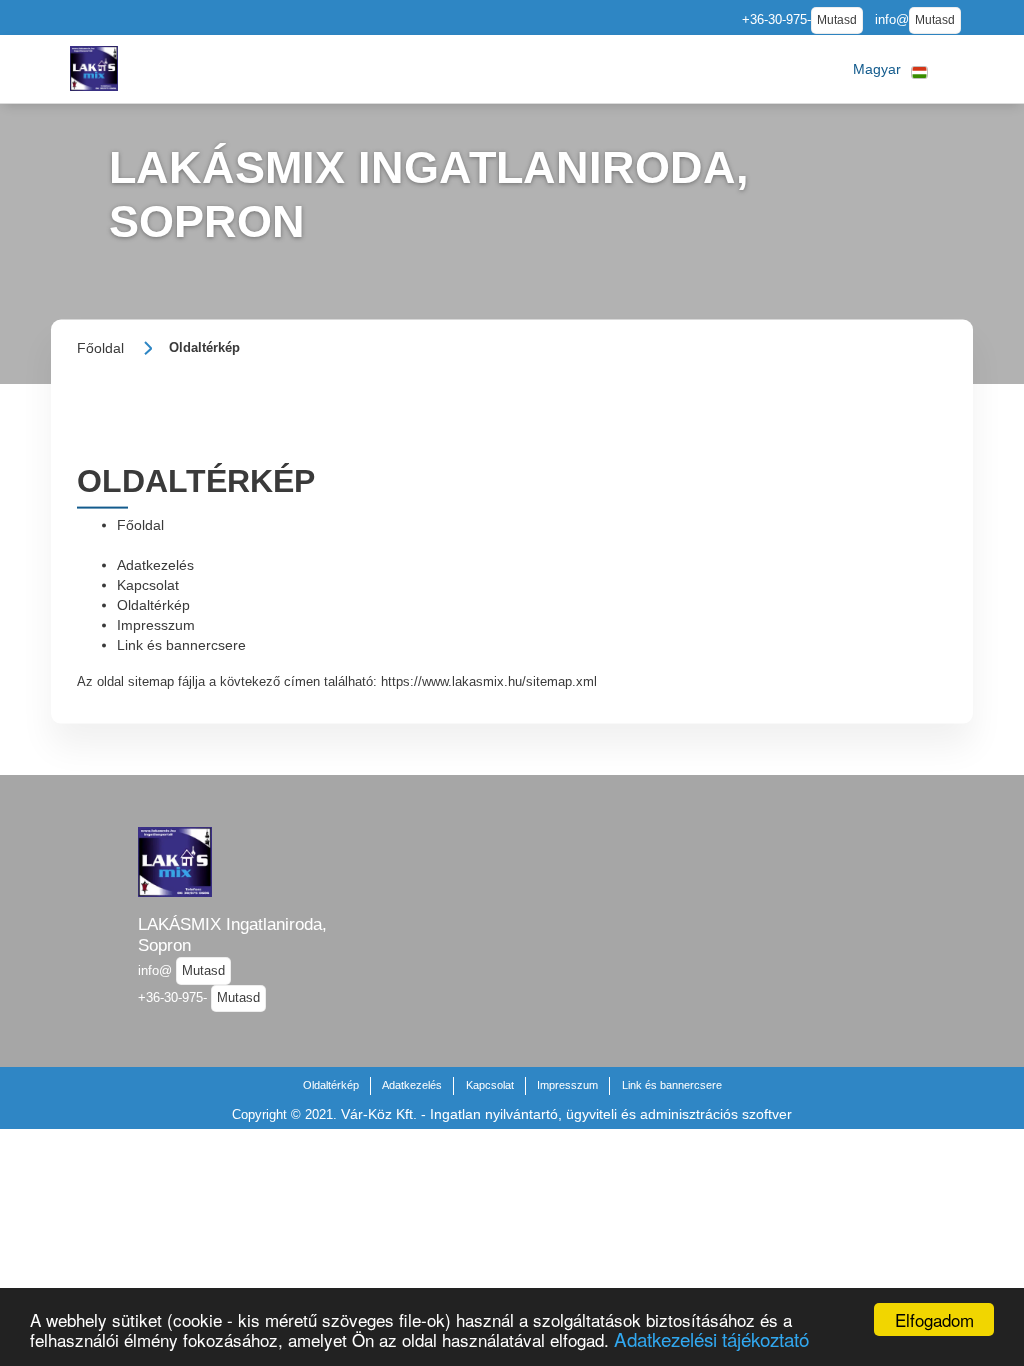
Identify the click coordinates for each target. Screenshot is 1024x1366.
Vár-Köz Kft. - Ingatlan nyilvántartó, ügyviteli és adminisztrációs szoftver (566, 1114)
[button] (890, 69)
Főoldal (140, 524)
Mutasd (837, 20)
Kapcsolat (148, 584)
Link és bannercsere (181, 644)
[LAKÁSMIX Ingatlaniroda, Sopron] (94, 68)
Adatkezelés (155, 564)
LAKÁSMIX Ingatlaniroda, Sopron (232, 934)
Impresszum (156, 624)
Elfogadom (934, 1319)
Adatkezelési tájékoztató (711, 1338)
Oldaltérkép (153, 604)
